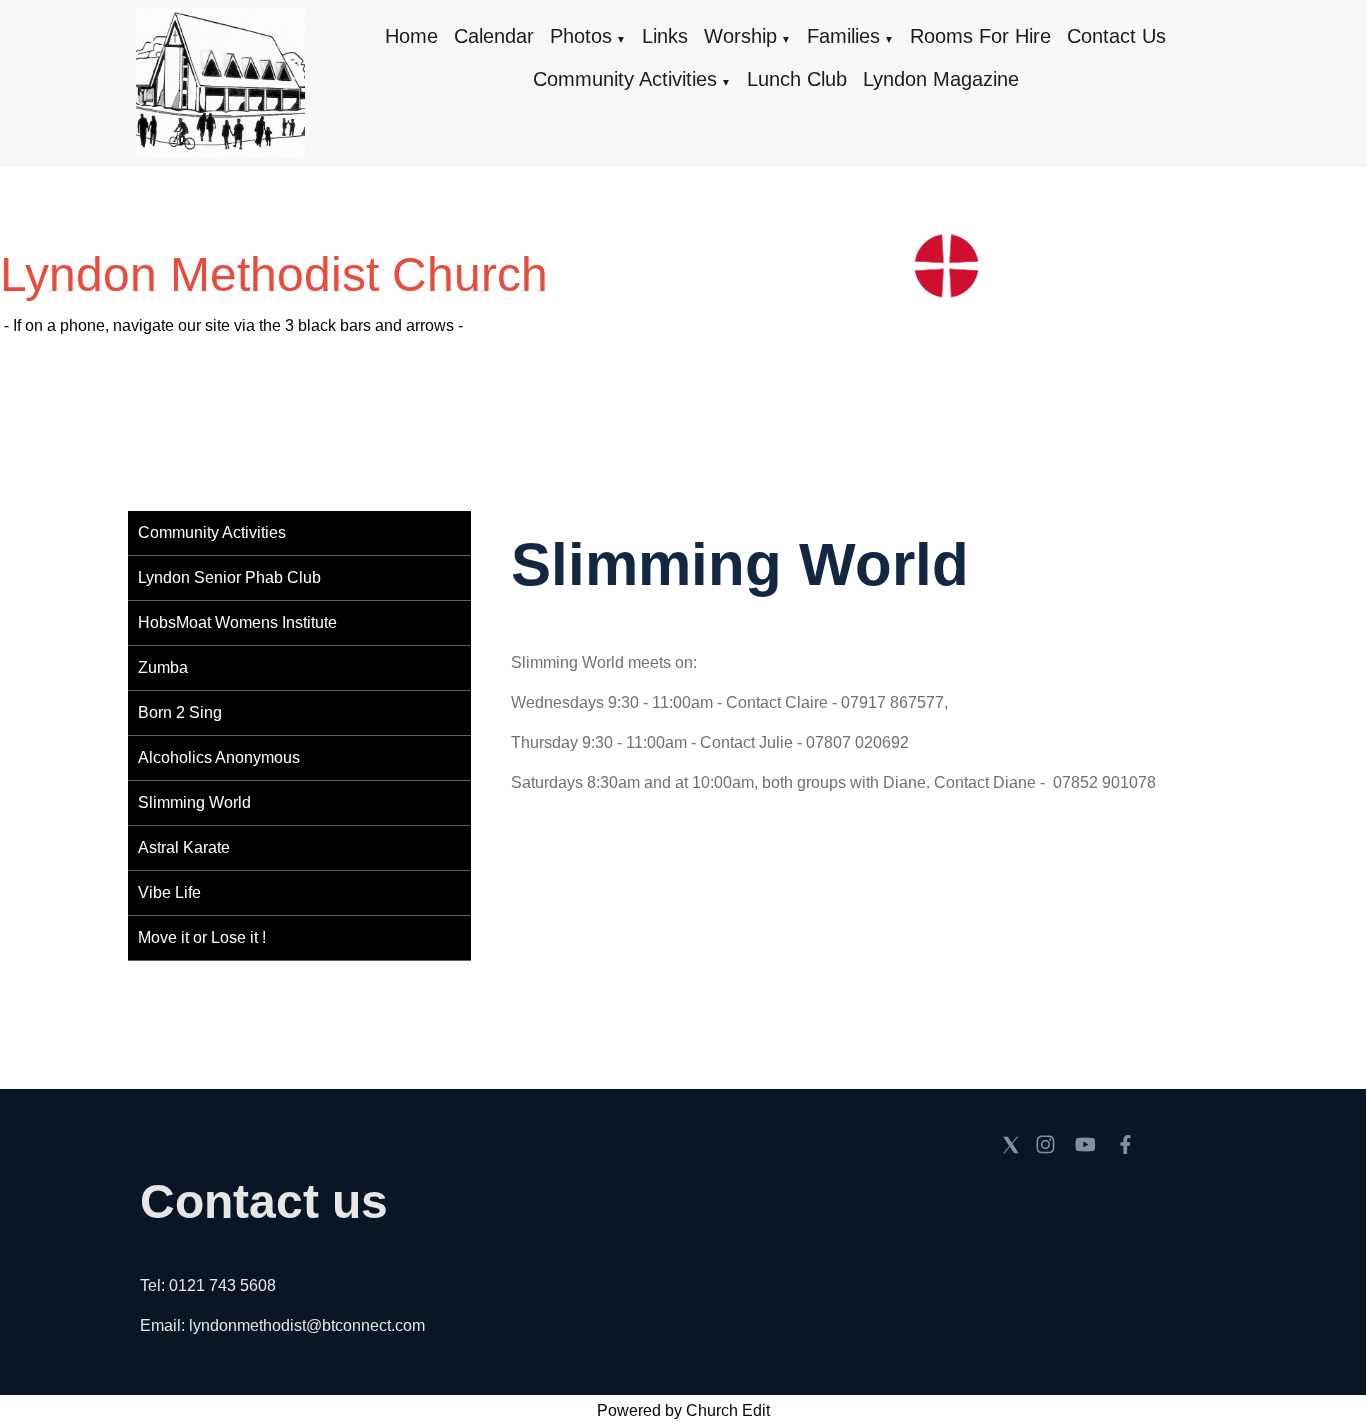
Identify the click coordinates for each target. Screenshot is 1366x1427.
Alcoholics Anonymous (219, 757)
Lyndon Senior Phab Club (229, 577)
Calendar (494, 36)
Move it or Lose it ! (202, 937)
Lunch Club (797, 79)
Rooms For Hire (980, 36)
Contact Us (1116, 36)
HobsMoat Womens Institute (237, 622)
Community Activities (625, 79)
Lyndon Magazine (941, 79)
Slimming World (194, 802)
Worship (740, 36)
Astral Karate (184, 847)
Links (665, 36)
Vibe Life (169, 892)
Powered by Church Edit (683, 1410)
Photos (581, 36)
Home (411, 36)
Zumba (163, 667)
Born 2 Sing (180, 712)
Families (843, 36)
